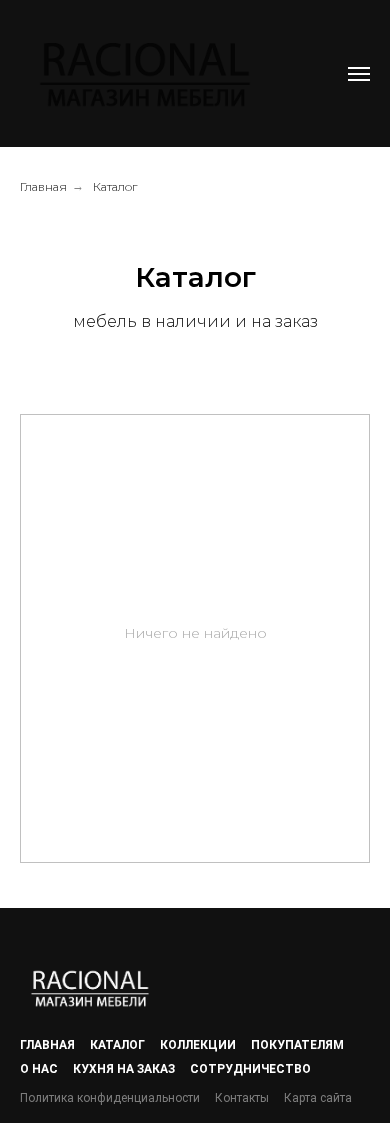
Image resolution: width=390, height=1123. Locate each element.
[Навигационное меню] (359, 74)
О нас (39, 1069)
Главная (43, 186)
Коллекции (198, 1045)
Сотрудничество (250, 1069)
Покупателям (297, 1045)
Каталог (115, 186)
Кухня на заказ (124, 1069)
